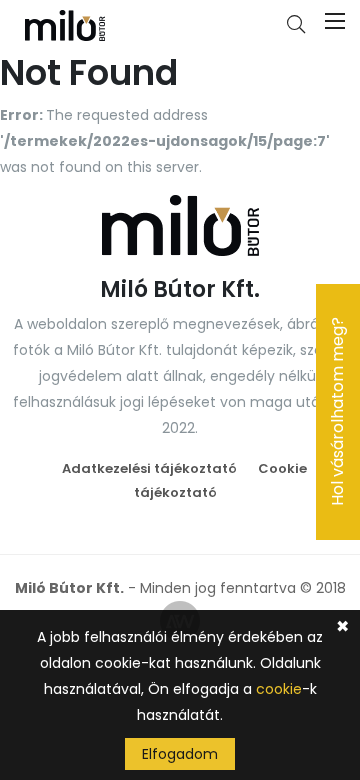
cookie (279, 689)
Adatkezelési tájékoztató (149, 468)
